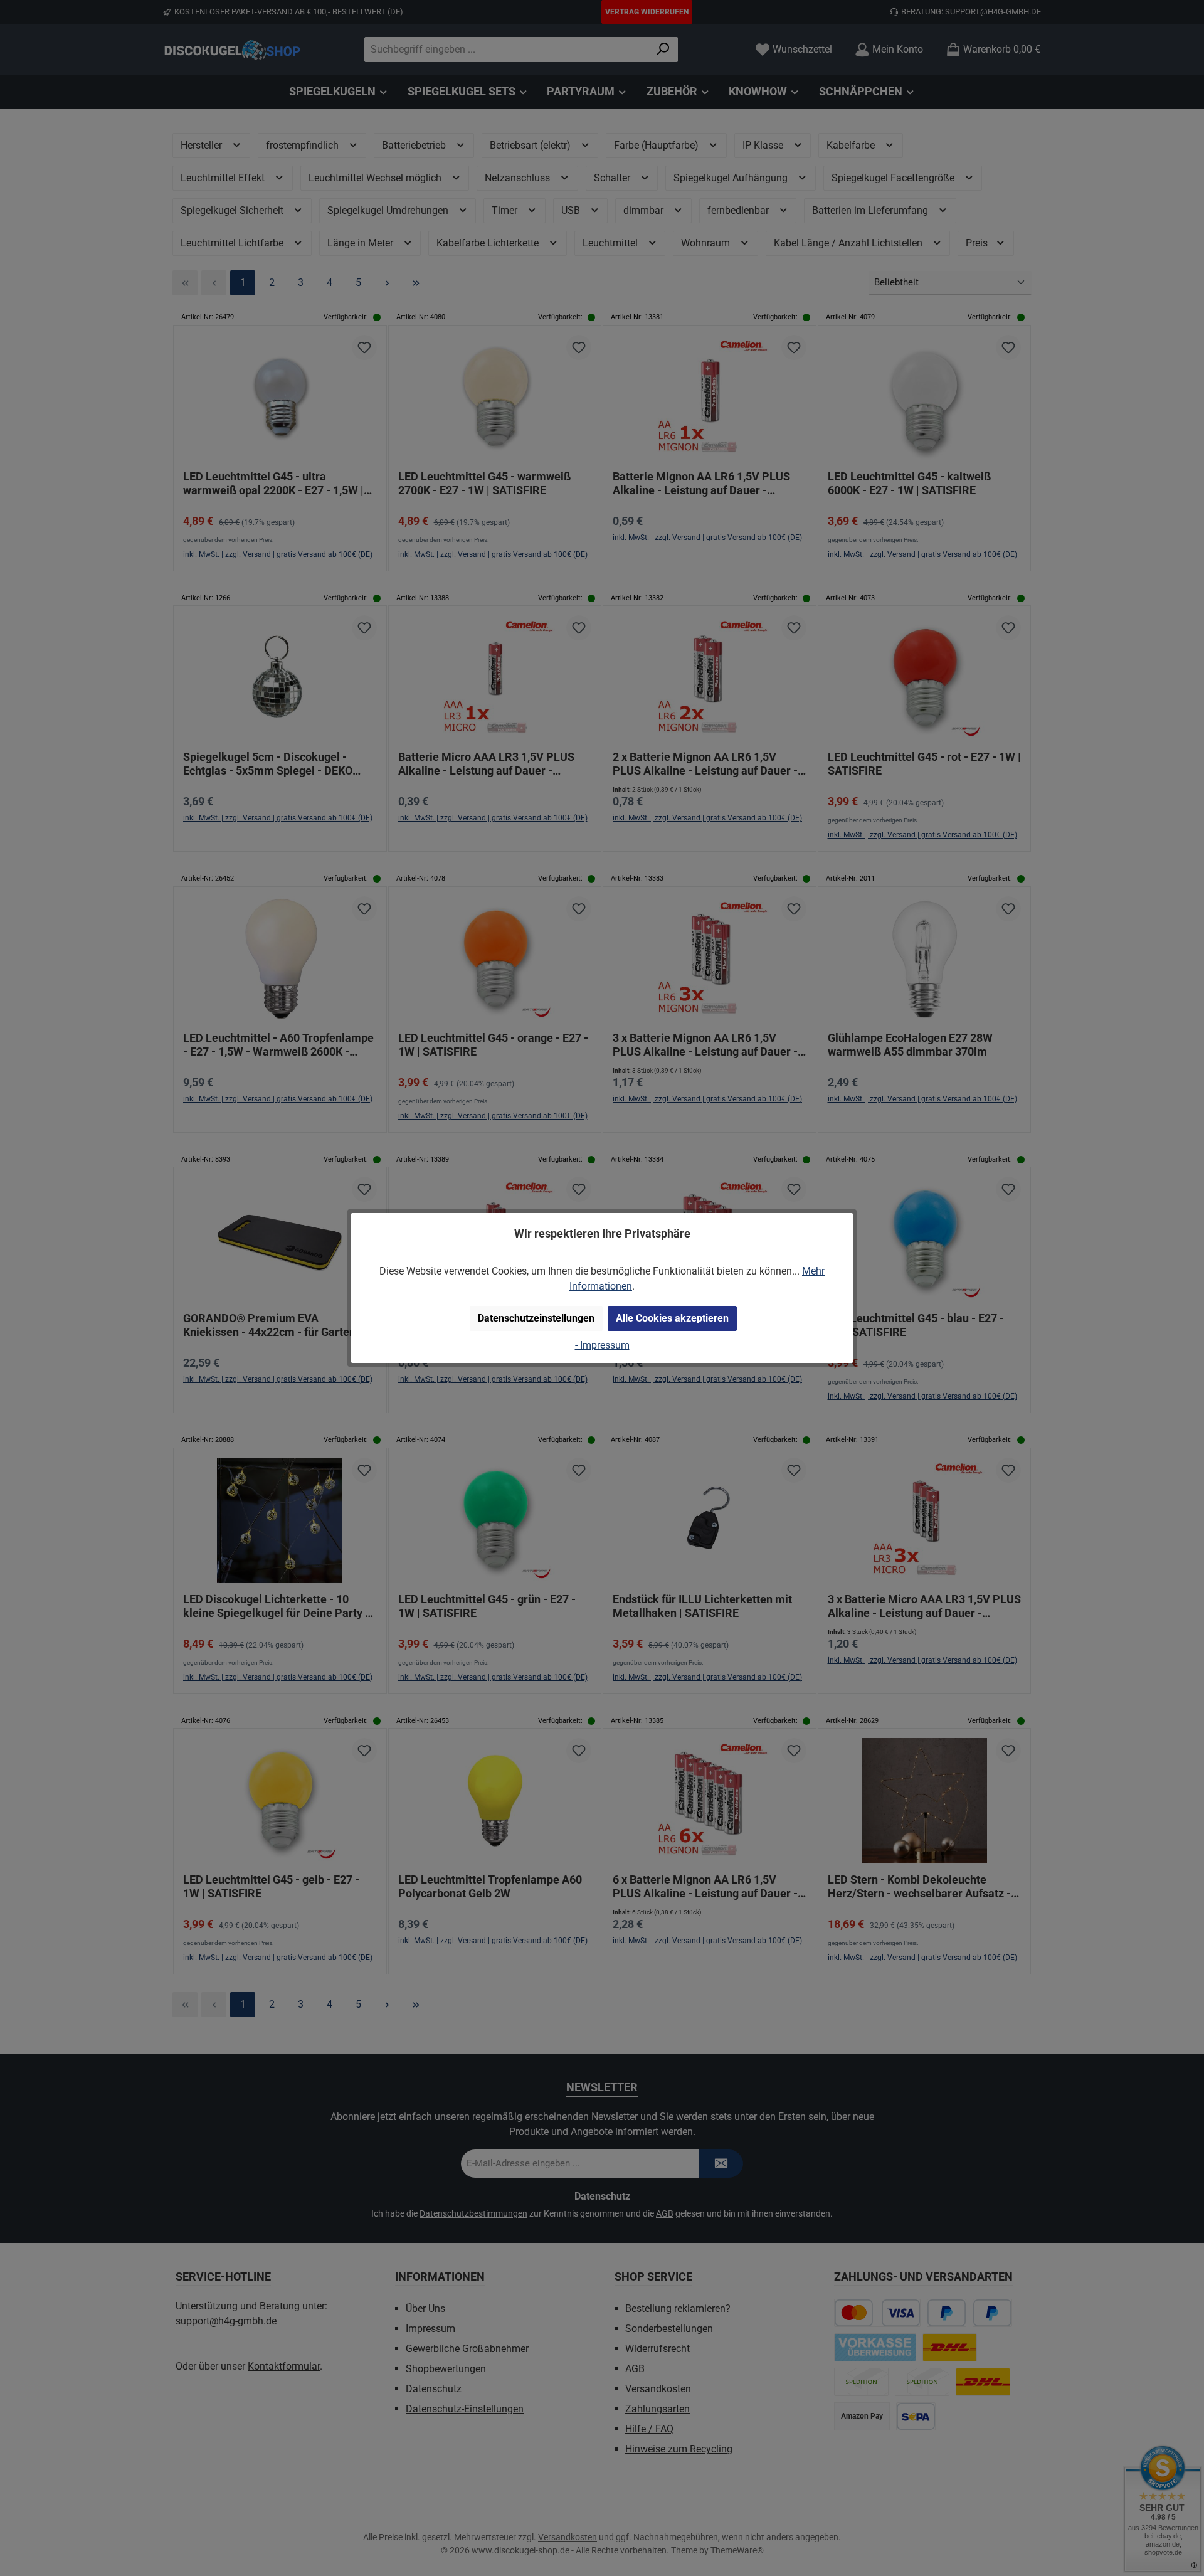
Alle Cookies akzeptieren (672, 1318)
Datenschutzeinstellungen (536, 1318)
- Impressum (602, 1345)
